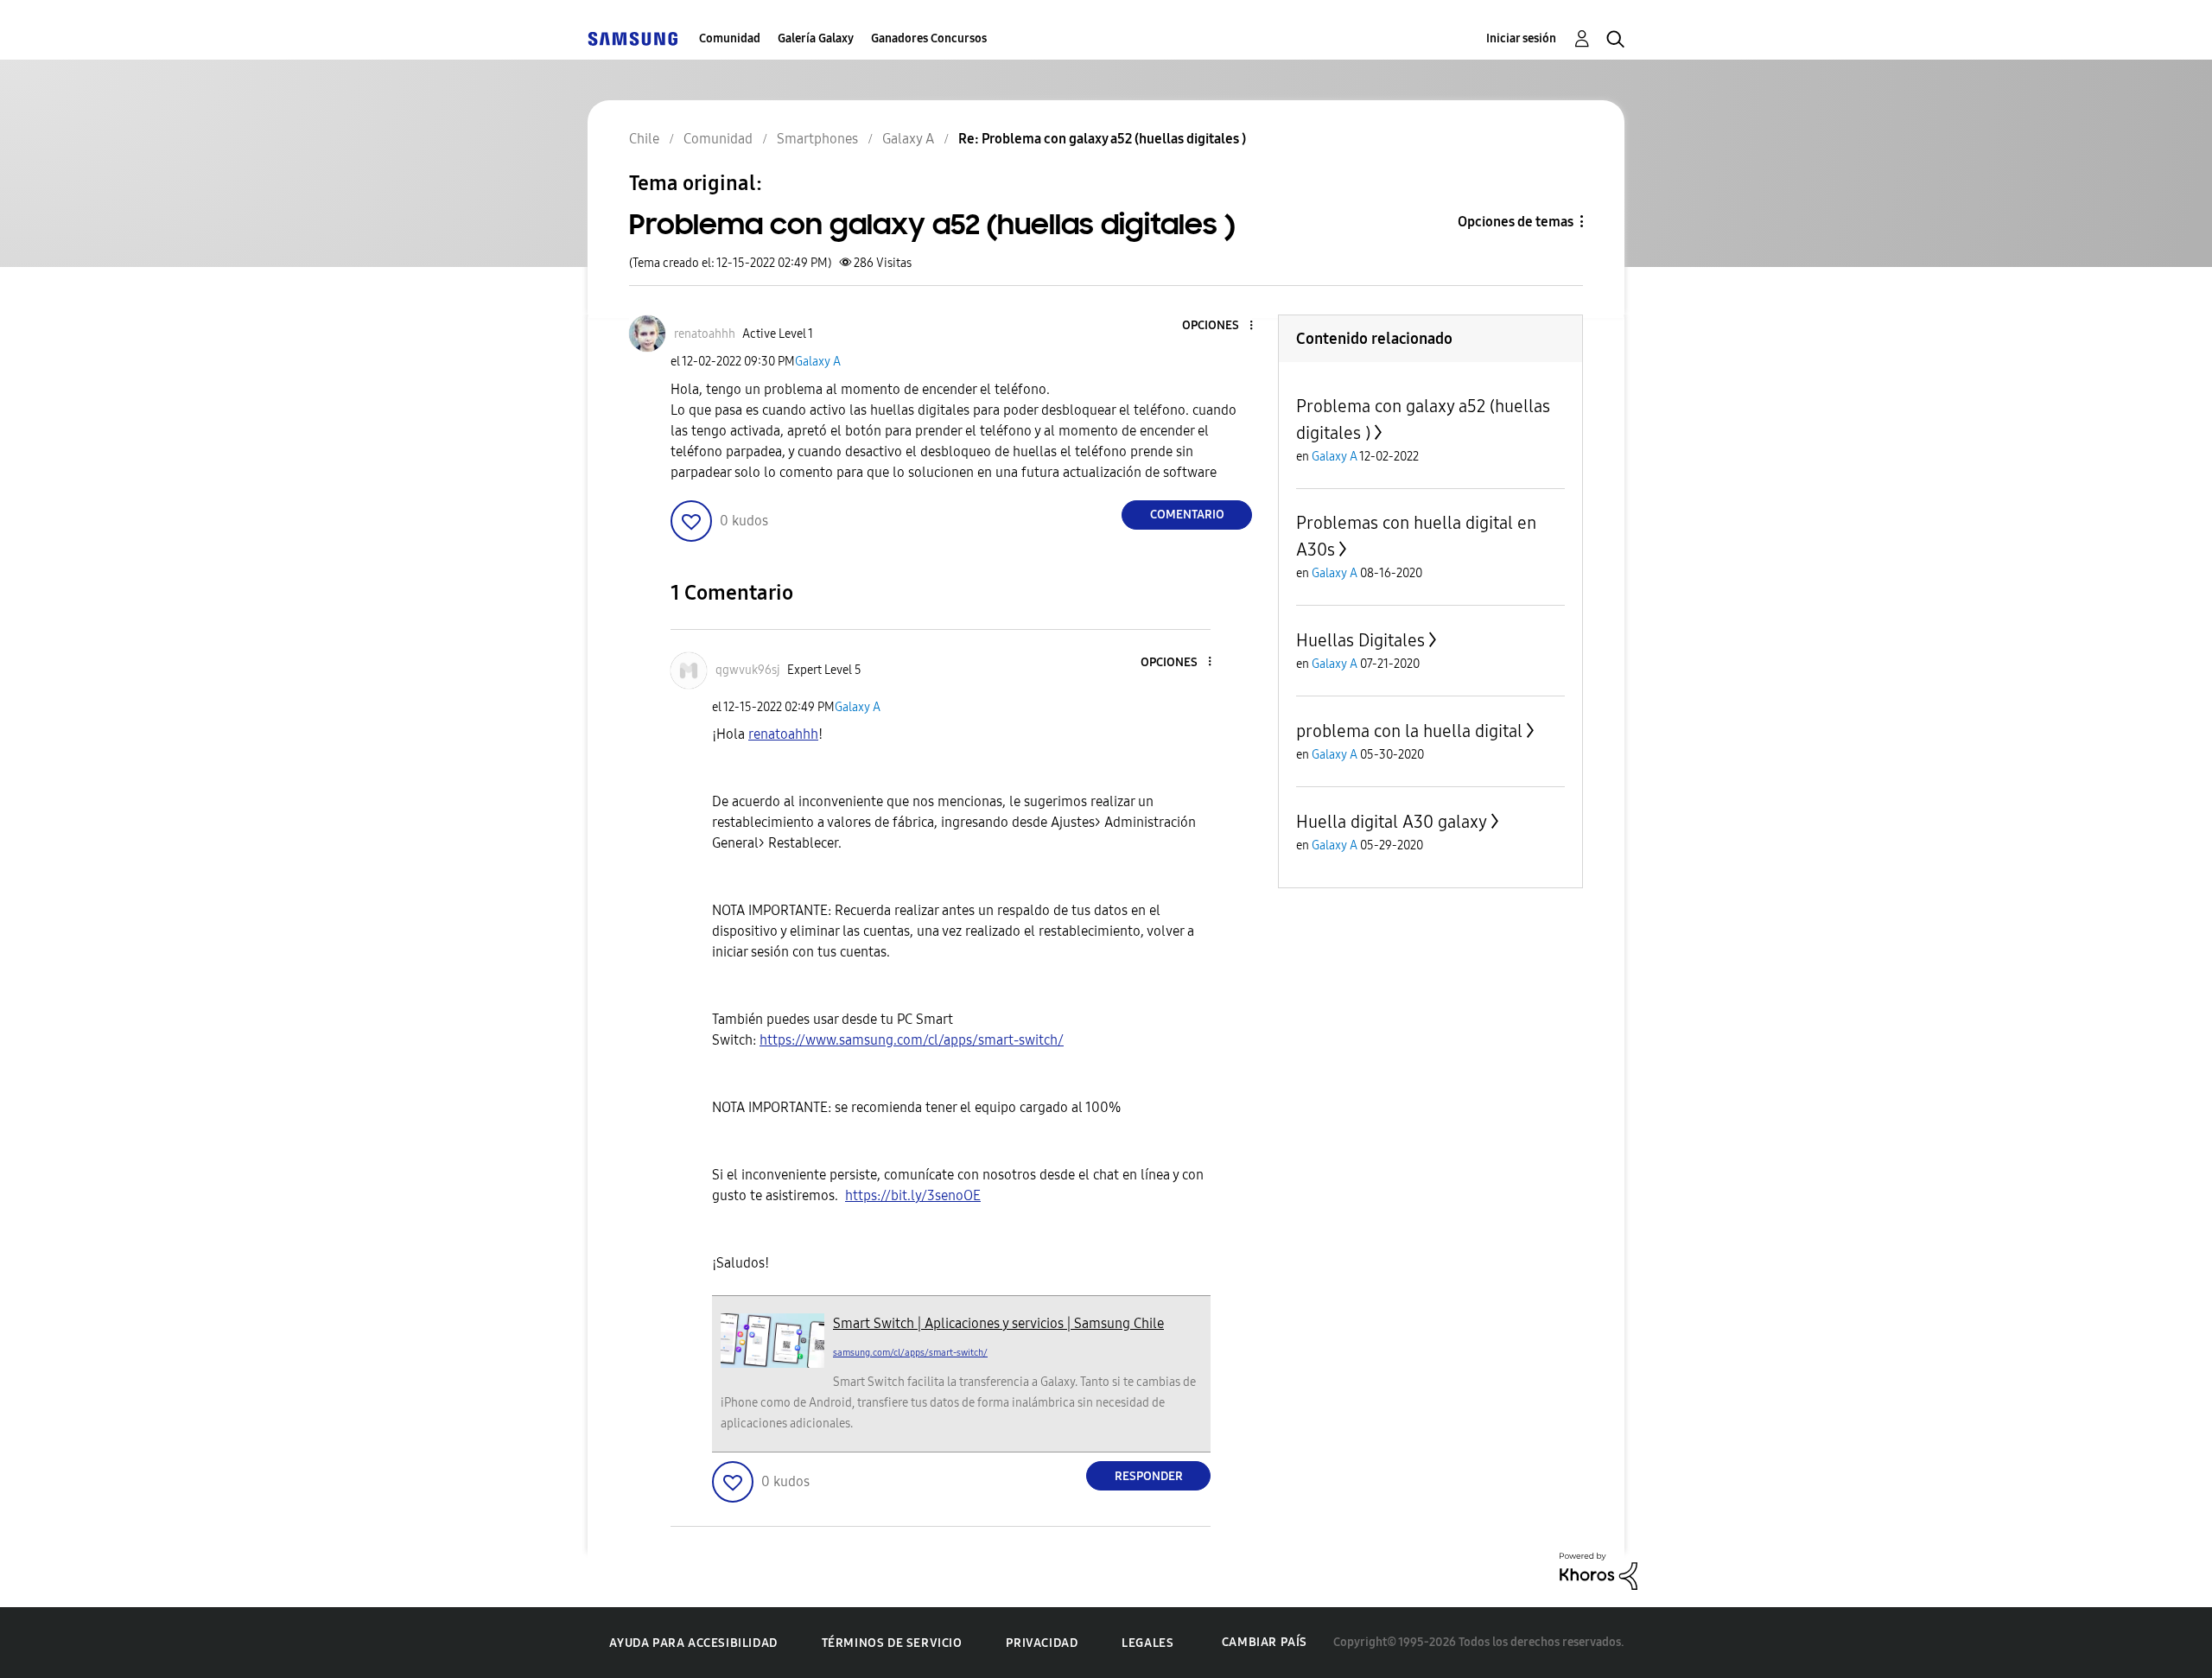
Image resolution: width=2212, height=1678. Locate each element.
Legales (1147, 1643)
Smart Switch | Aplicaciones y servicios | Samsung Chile (998, 1323)
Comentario (1187, 515)
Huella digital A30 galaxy (1392, 822)
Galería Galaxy (816, 38)
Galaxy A (818, 362)
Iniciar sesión (1521, 38)
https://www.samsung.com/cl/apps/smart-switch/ (912, 1040)
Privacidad (1042, 1643)
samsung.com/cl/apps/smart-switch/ (910, 1353)
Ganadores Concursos (929, 38)
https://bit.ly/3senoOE (913, 1195)
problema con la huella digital (1409, 731)
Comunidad (730, 38)
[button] (1223, 326)
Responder (1149, 1476)
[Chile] (632, 38)
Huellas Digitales (1360, 640)
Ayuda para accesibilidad (693, 1643)
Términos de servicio (892, 1643)
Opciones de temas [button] (1516, 222)
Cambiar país (1265, 1642)
